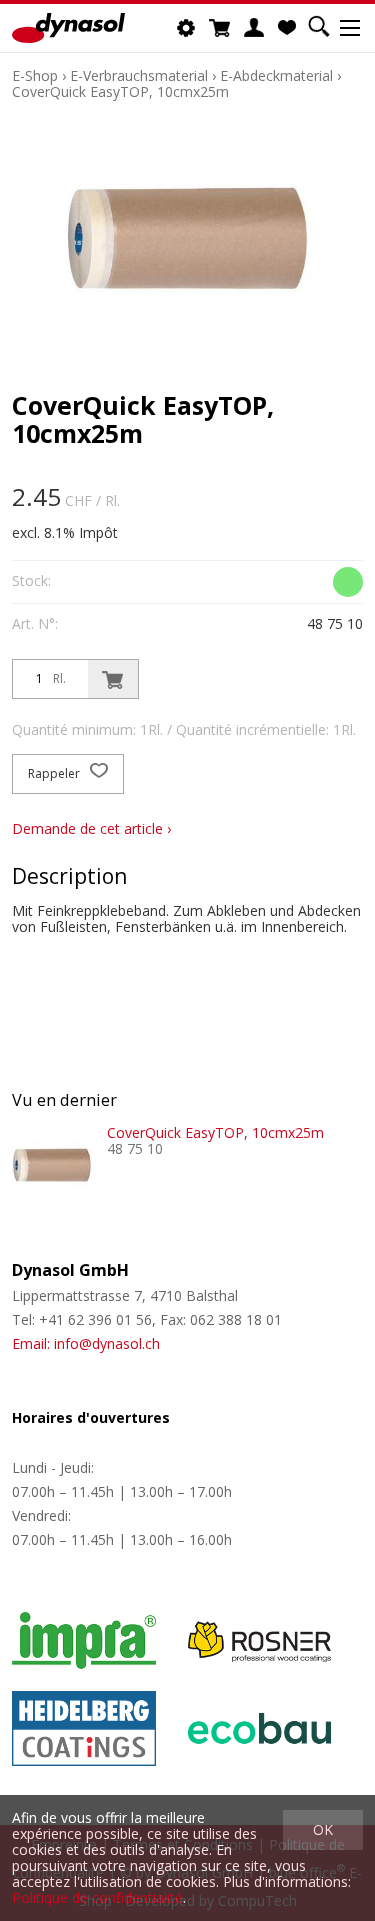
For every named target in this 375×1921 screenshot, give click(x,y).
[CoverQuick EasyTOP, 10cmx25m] (52, 1165)
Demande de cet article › (91, 828)
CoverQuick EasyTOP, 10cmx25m (120, 91)
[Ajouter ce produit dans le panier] (113, 679)
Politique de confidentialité (97, 1897)
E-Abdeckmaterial (276, 75)
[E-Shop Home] (68, 28)
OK (323, 1829)
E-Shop (35, 75)
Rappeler (55, 773)
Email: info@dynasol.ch (86, 1343)
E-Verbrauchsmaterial (139, 75)
